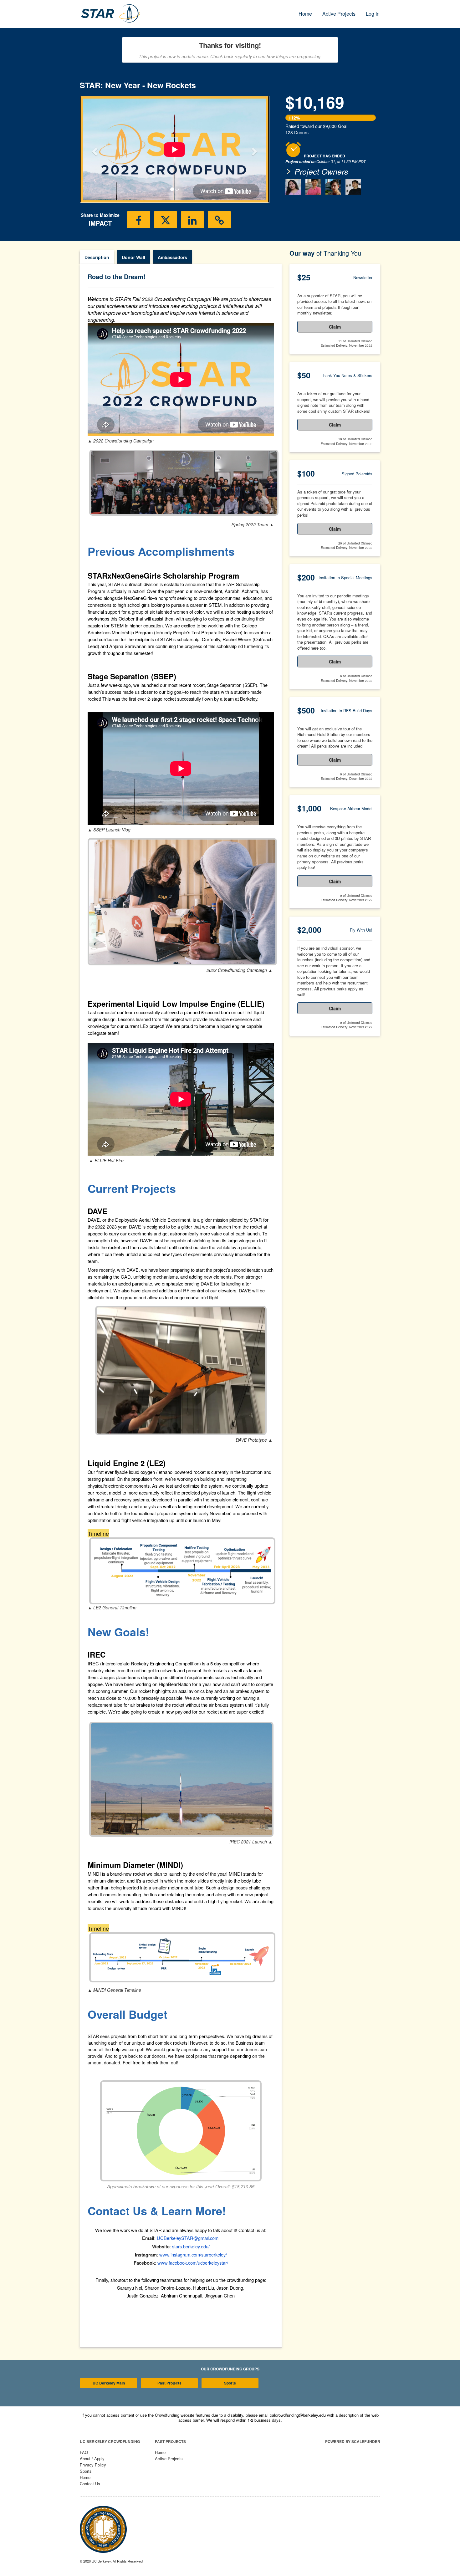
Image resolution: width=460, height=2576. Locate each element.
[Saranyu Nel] (333, 187)
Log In (373, 14)
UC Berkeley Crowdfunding (110, 2441)
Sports (230, 2383)
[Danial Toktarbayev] (353, 187)
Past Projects (169, 2383)
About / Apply (92, 2458)
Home (305, 14)
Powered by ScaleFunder (353, 2441)
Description (97, 257)
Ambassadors (172, 257)
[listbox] (175, 150)
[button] (94, 149)
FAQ (84, 2452)
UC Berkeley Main (109, 2383)
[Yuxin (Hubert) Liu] (313, 187)
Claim (335, 327)
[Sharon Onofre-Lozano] (293, 187)
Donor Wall (133, 257)
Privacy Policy (93, 2465)
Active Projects (339, 14)
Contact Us (90, 2484)
